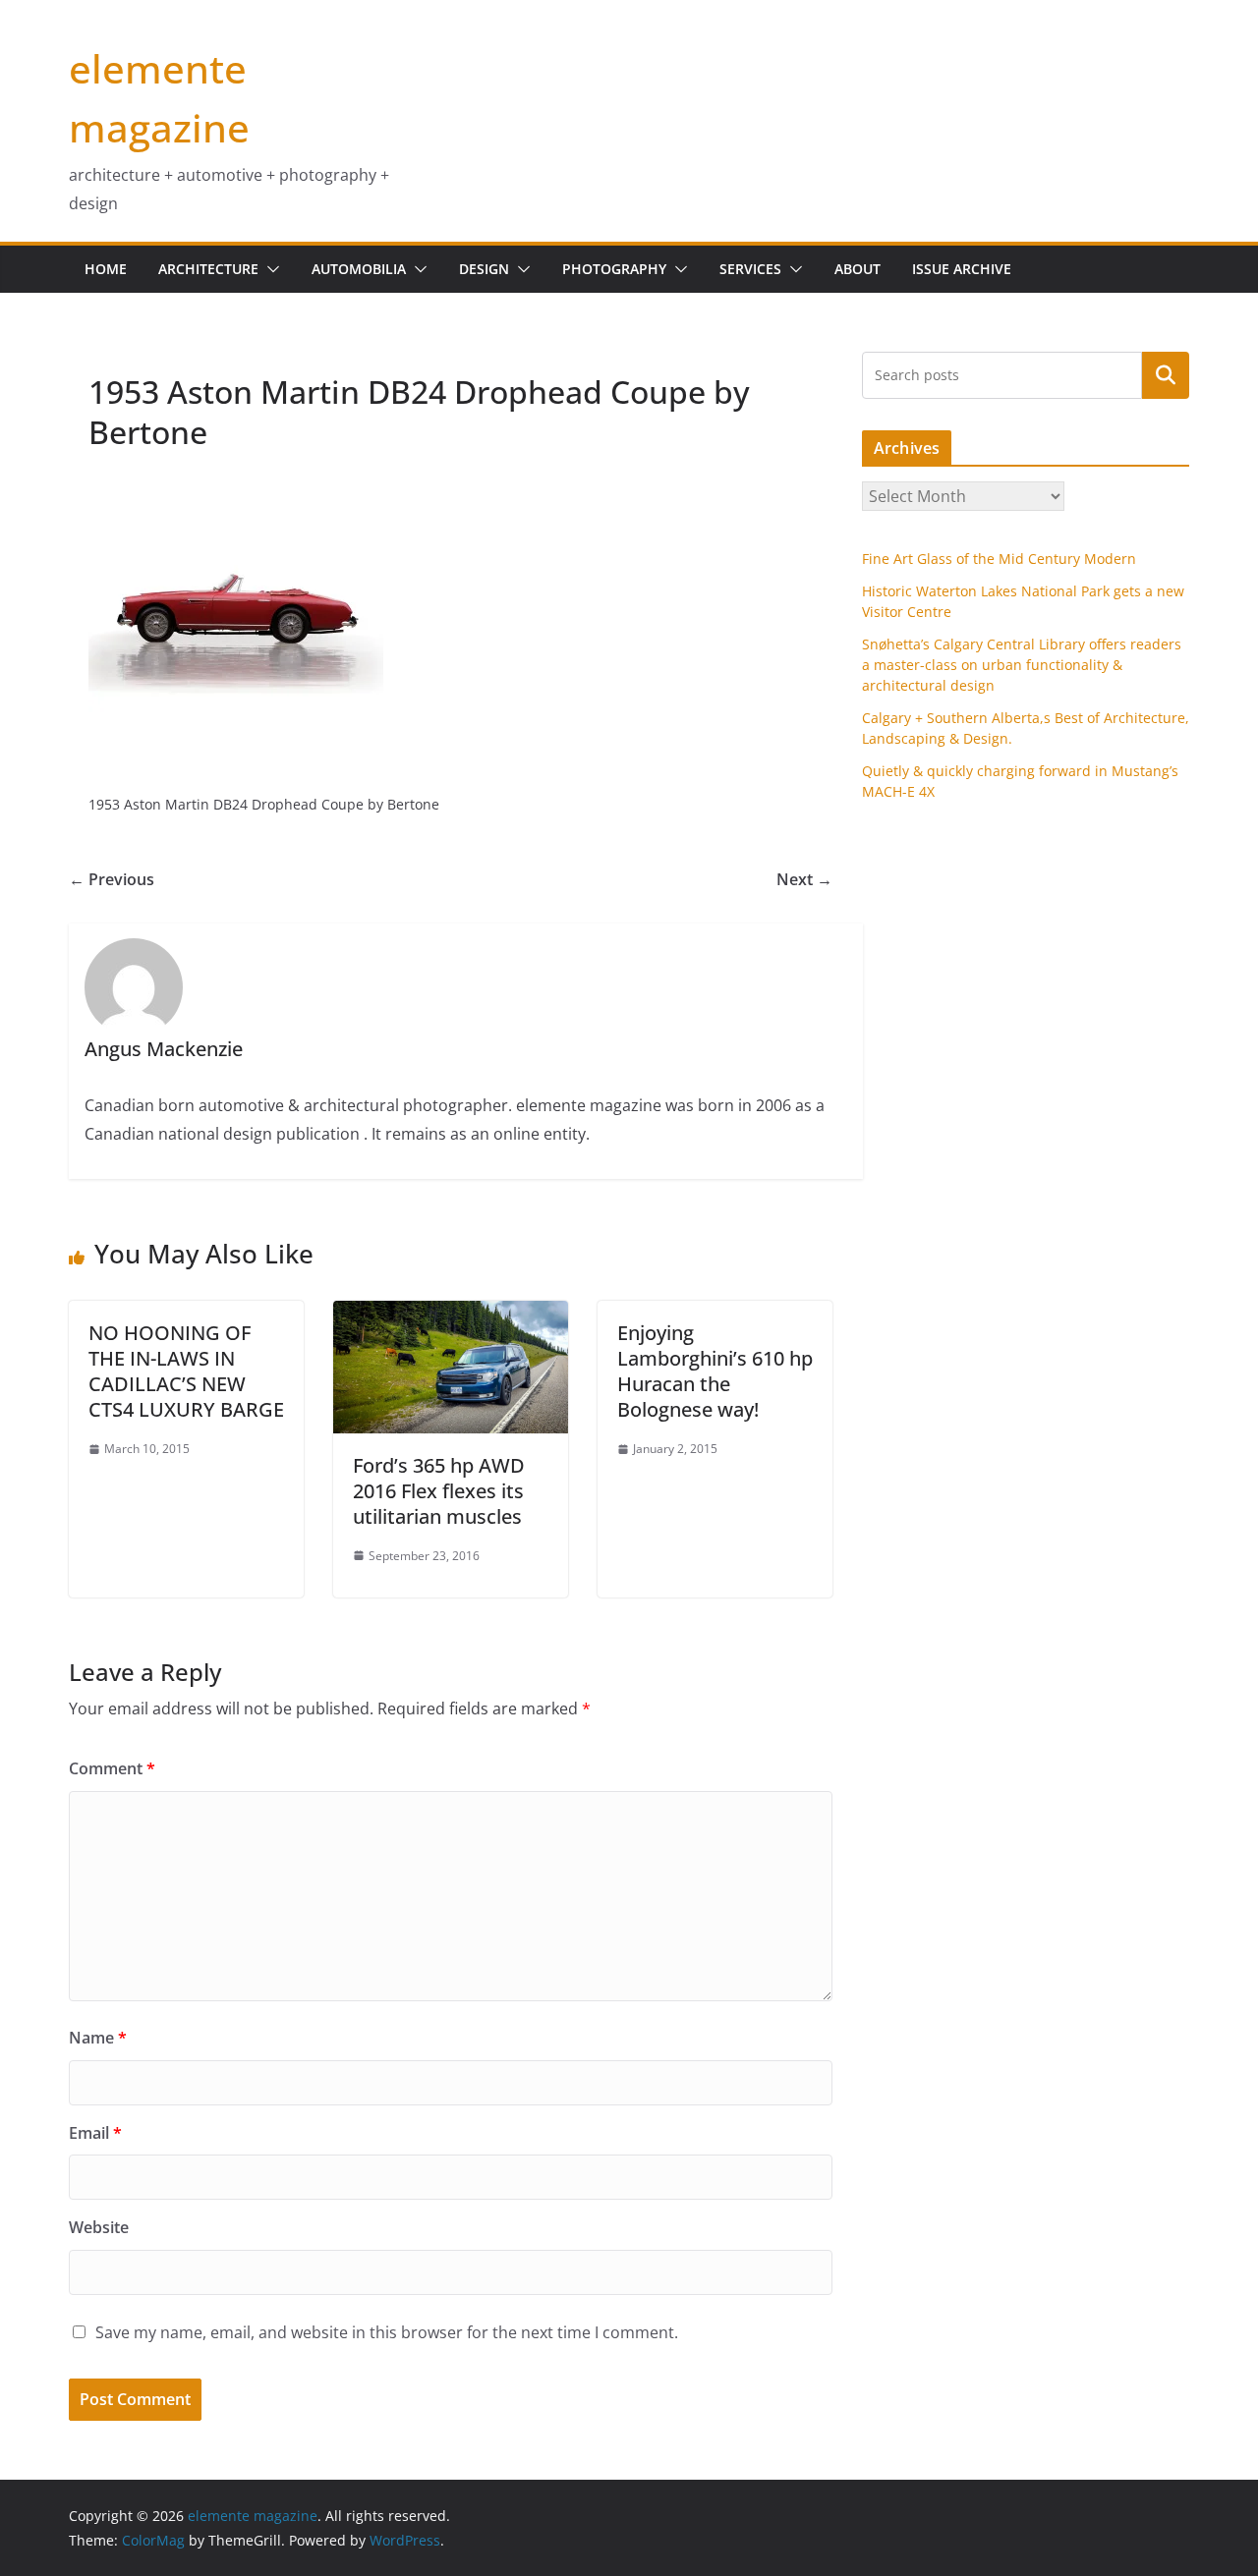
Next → (804, 879)
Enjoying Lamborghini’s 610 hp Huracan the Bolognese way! (715, 1371)
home (106, 269)
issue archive (962, 269)
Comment (112, 1768)
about (858, 269)
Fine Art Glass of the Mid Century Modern (999, 559)
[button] (269, 269)
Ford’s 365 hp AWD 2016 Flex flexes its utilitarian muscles (439, 1491)
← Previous (112, 879)
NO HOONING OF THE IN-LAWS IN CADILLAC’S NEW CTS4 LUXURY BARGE (186, 1371)
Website (99, 2227)
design (484, 269)
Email (95, 2133)
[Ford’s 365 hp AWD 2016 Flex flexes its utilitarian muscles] (451, 1315)
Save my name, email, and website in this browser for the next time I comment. (387, 2332)
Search (1166, 374)
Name (98, 2038)
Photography (614, 269)
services (750, 269)
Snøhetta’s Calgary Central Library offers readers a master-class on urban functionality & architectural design (1022, 665)
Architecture (208, 269)
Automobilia (359, 269)
